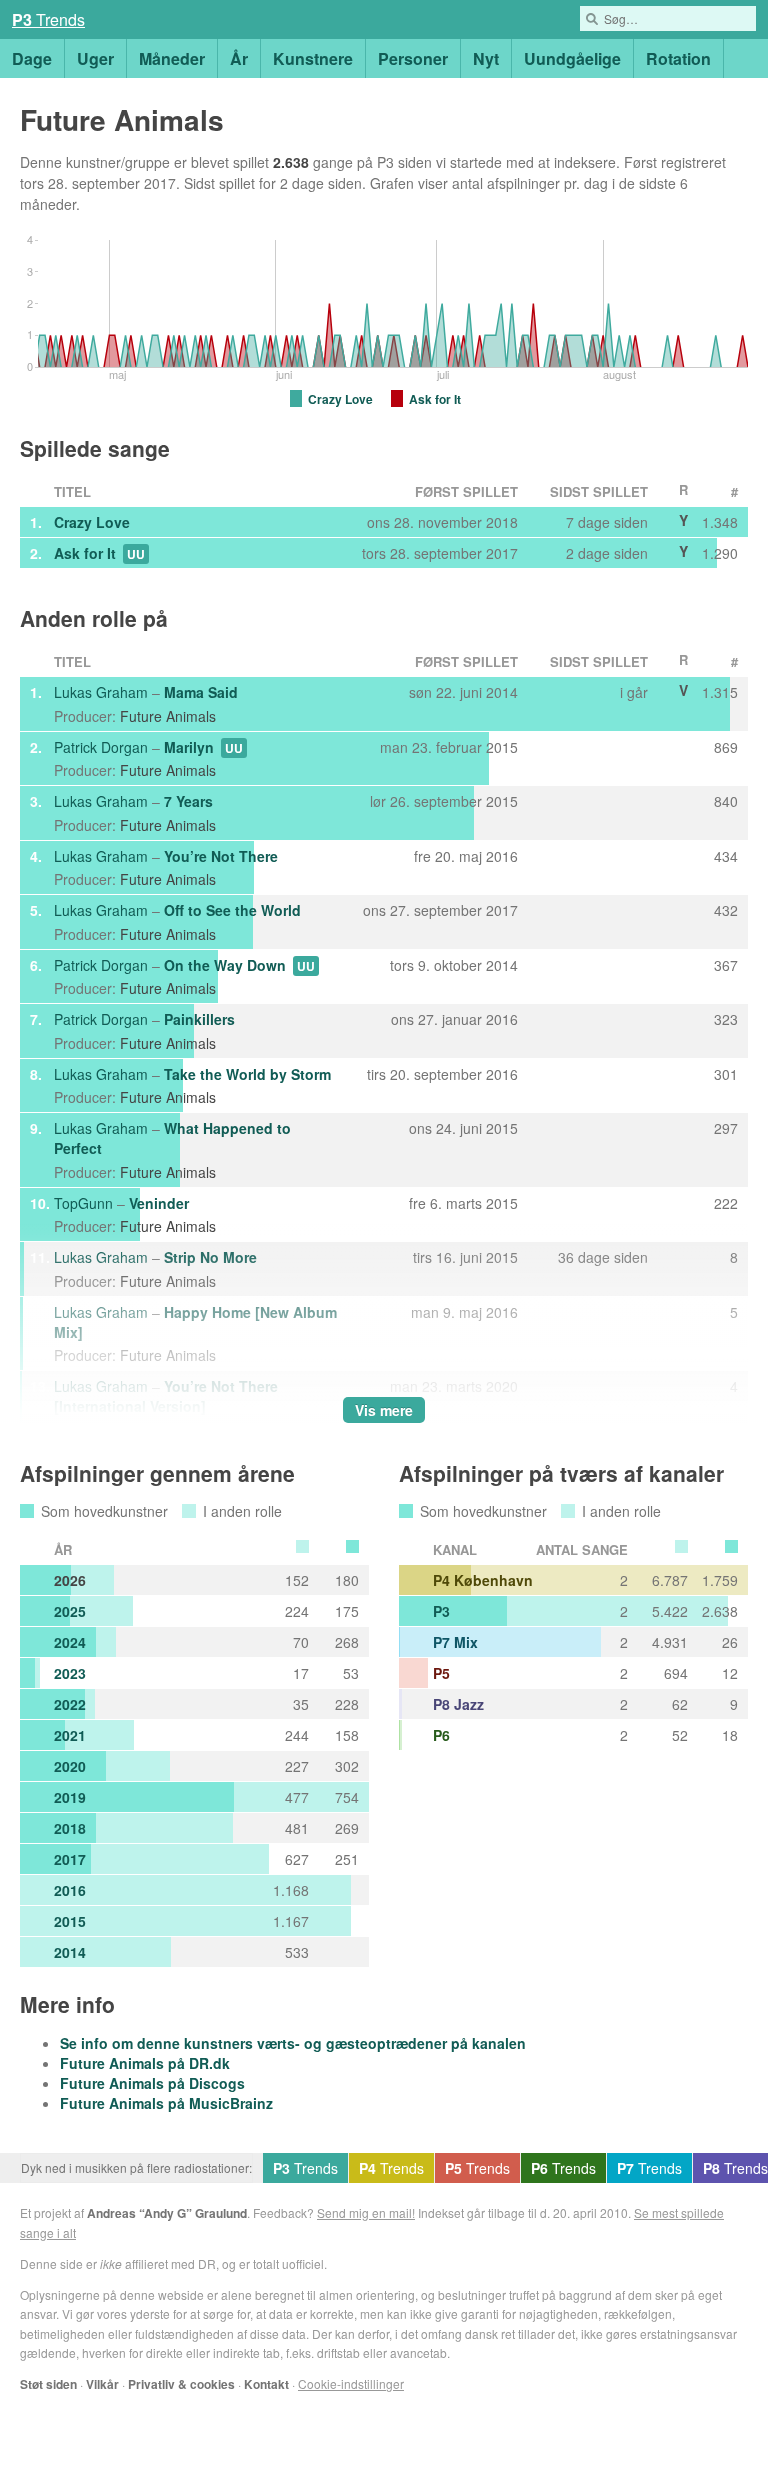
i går (634, 692)
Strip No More (210, 1257)
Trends (48, 19)
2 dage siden (607, 553)
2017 (70, 1859)
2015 (70, 1921)
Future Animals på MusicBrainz (166, 2103)
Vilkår (102, 2384)
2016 (70, 1890)
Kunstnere (313, 58)
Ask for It (85, 553)
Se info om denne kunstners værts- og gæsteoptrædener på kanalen (293, 2043)
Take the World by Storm (247, 1074)
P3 (441, 1611)
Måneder (172, 58)
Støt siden (48, 2384)
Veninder (159, 1203)
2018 (70, 1828)
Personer (413, 58)
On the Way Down (225, 965)
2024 (70, 1642)
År (239, 58)
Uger (95, 58)
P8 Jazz (458, 1704)
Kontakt (266, 2384)
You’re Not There (221, 856)
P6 (441, 1735)
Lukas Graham (101, 692)
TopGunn (83, 1203)
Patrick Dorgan (101, 747)
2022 (70, 1704)
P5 (441, 1673)
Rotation (678, 58)
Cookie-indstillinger (351, 2383)
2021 (70, 1735)
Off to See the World (232, 910)
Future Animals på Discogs (152, 2083)
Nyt (486, 58)
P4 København (483, 1580)
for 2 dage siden (310, 183)
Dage (32, 58)
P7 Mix (455, 1642)
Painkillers (199, 1019)
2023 (70, 1673)
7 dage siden (607, 522)
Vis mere (384, 1410)
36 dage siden (603, 1257)
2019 (70, 1797)
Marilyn (189, 747)
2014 (70, 1952)
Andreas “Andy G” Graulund (167, 2213)
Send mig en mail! (366, 2212)
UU (136, 554)
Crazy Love (92, 522)
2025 (70, 1611)
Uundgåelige (572, 58)
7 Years (188, 801)
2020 (70, 1766)
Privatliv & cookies (181, 2384)
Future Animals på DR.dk (145, 2063)
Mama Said (201, 692)
